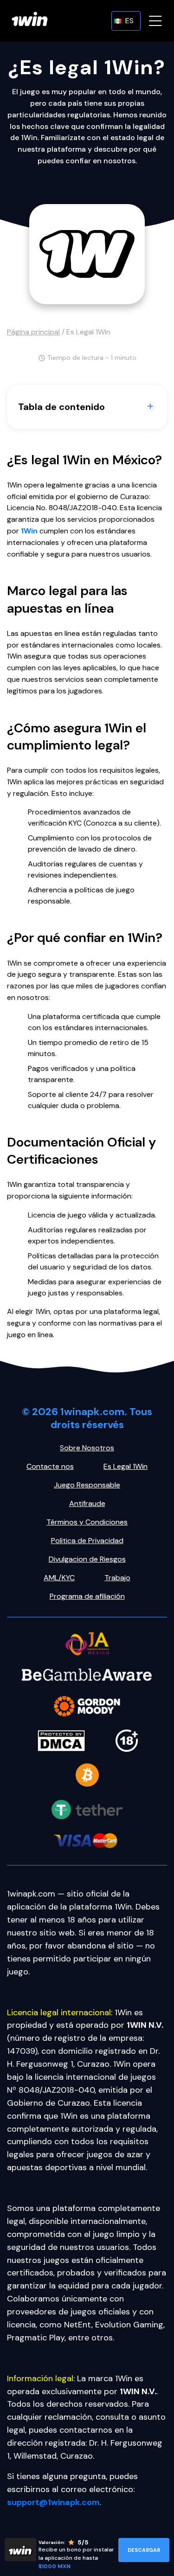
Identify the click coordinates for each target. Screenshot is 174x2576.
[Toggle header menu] (155, 21)
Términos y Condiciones (87, 1522)
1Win (29, 531)
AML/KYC (59, 1578)
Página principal (33, 332)
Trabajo (117, 1578)
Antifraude (87, 1503)
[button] (126, 21)
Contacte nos (50, 1466)
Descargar (144, 2550)
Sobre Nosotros (87, 1448)
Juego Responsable (87, 1485)
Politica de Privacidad (87, 1541)
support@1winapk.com (53, 2502)
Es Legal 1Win (126, 1466)
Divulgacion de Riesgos (87, 1559)
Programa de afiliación (87, 1596)
